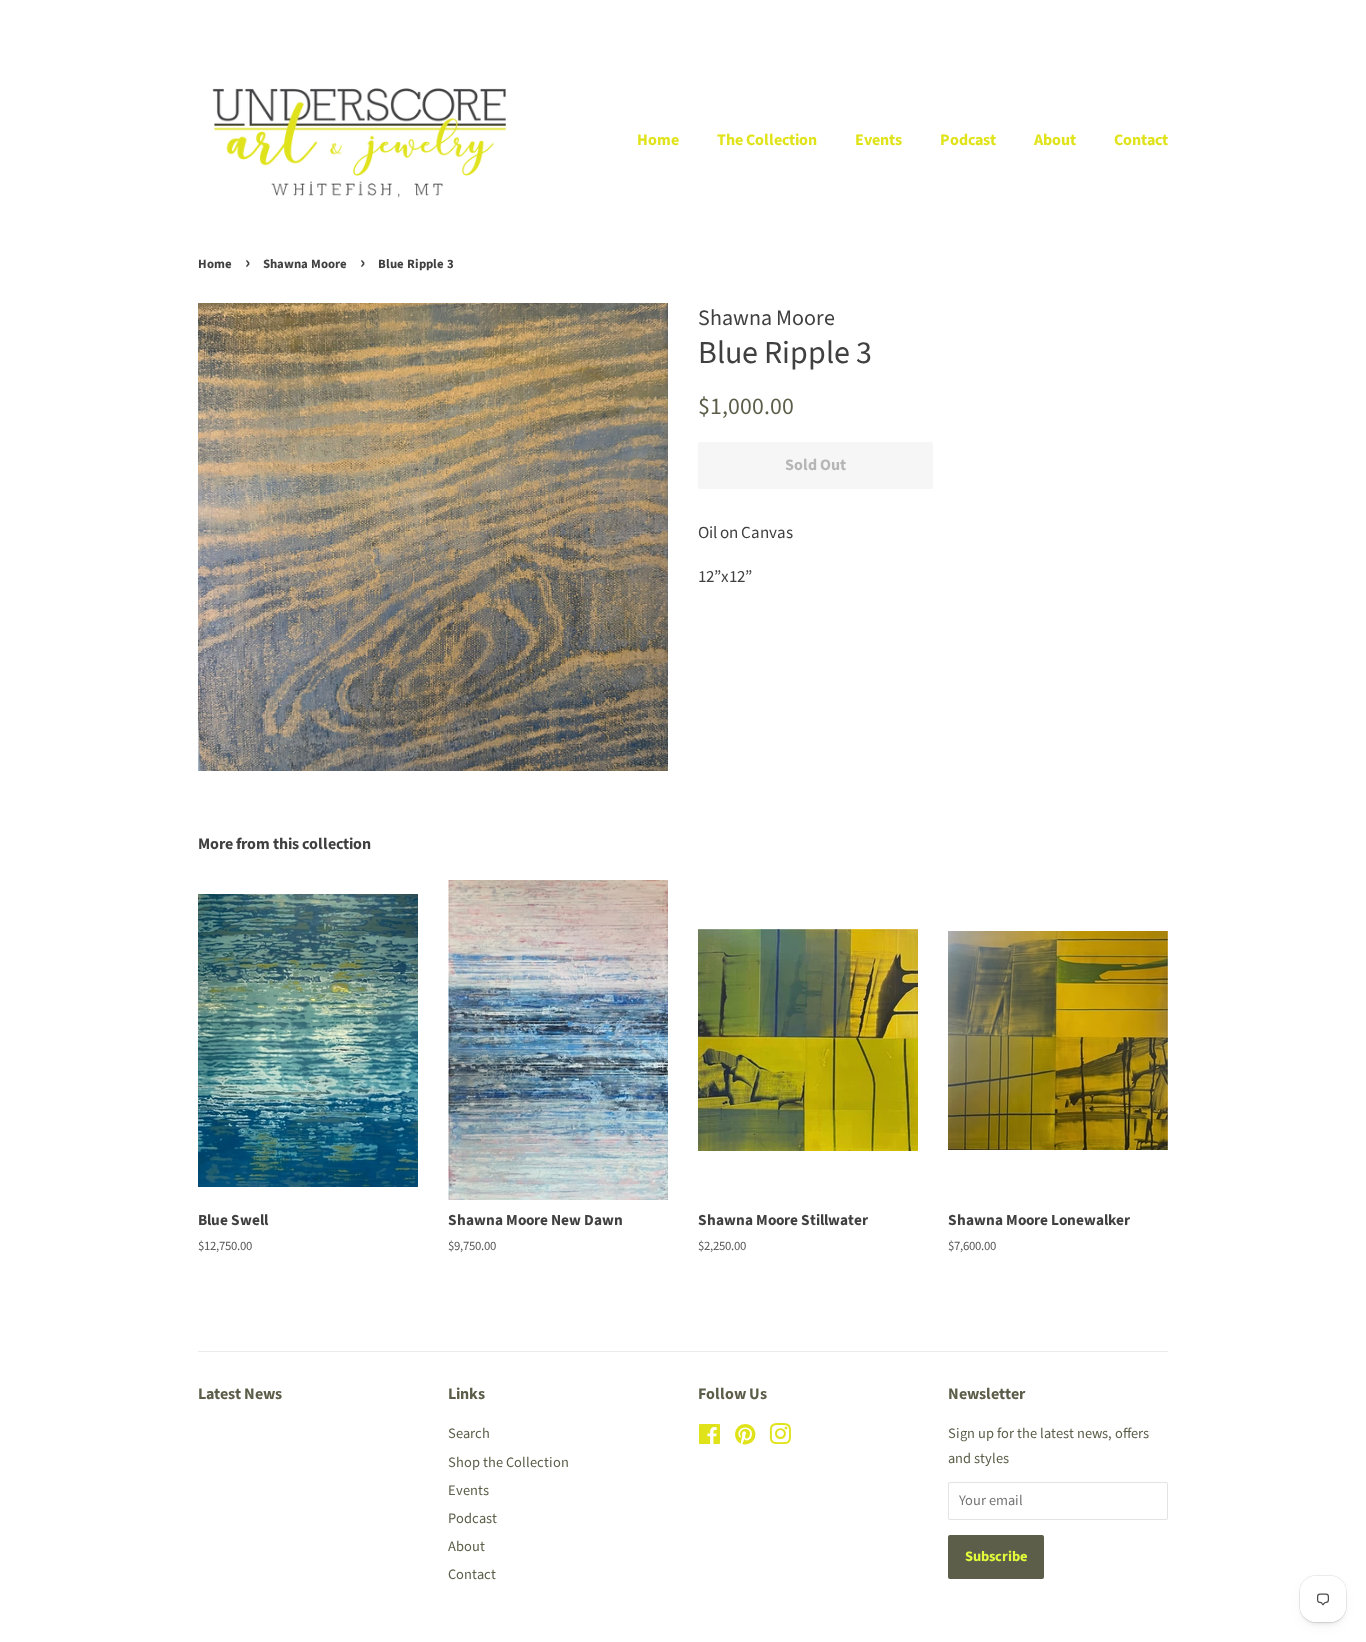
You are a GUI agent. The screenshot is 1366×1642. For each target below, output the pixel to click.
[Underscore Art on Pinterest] (745, 1438)
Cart (1155, 21)
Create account (1042, 21)
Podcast (968, 140)
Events (878, 140)
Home (658, 140)
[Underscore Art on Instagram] (780, 1438)
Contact (1141, 140)
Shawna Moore (305, 264)
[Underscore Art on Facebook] (709, 1438)
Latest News (240, 1394)
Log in (945, 21)
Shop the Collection (508, 1462)
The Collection (767, 140)
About (1055, 140)
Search (469, 1433)
